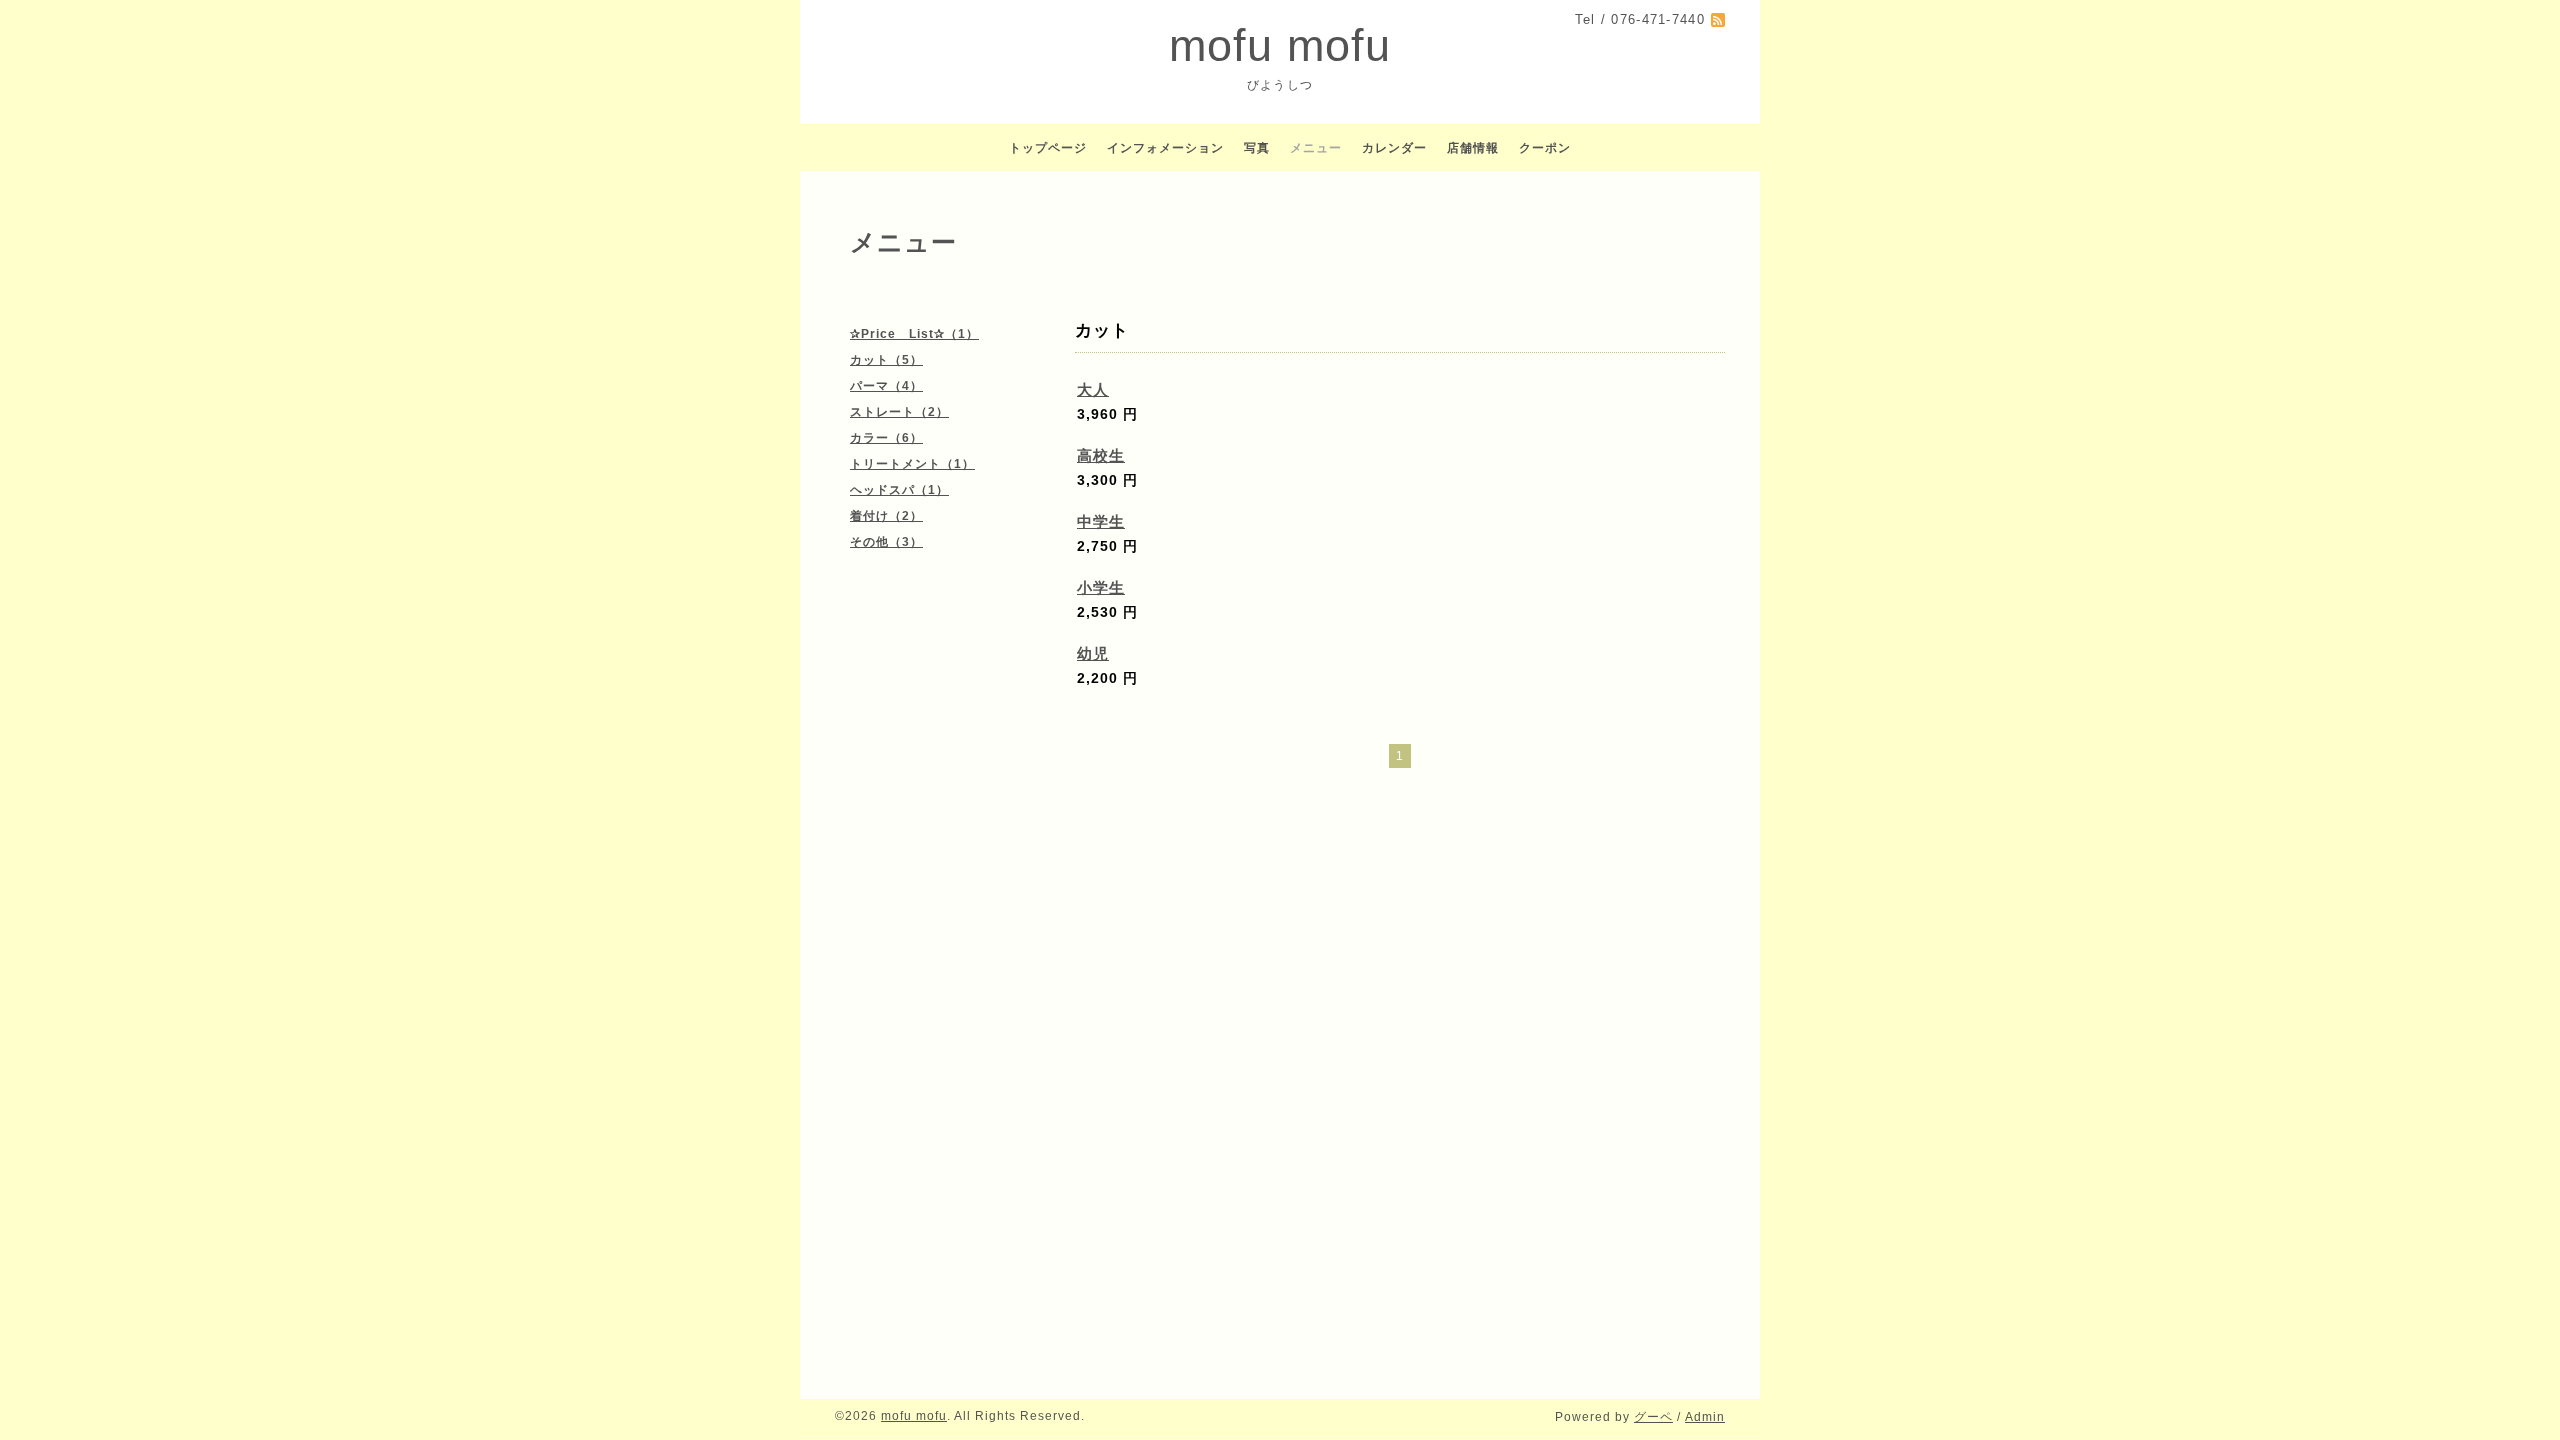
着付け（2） (886, 516)
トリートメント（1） (912, 464)
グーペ (1653, 1417)
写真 (1257, 148)
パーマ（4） (886, 386)
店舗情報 (1473, 148)
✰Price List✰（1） (914, 334)
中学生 (1101, 521)
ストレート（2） (899, 412)
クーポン (1545, 148)
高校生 (1101, 455)
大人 (1093, 389)
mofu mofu (1280, 45)
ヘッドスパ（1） (899, 490)
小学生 (1101, 587)
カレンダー (1394, 148)
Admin (1705, 1417)
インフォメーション (1165, 148)
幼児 (1093, 653)
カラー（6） (886, 438)
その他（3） (886, 542)
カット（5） (886, 360)
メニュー (1316, 148)
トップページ (1048, 148)
